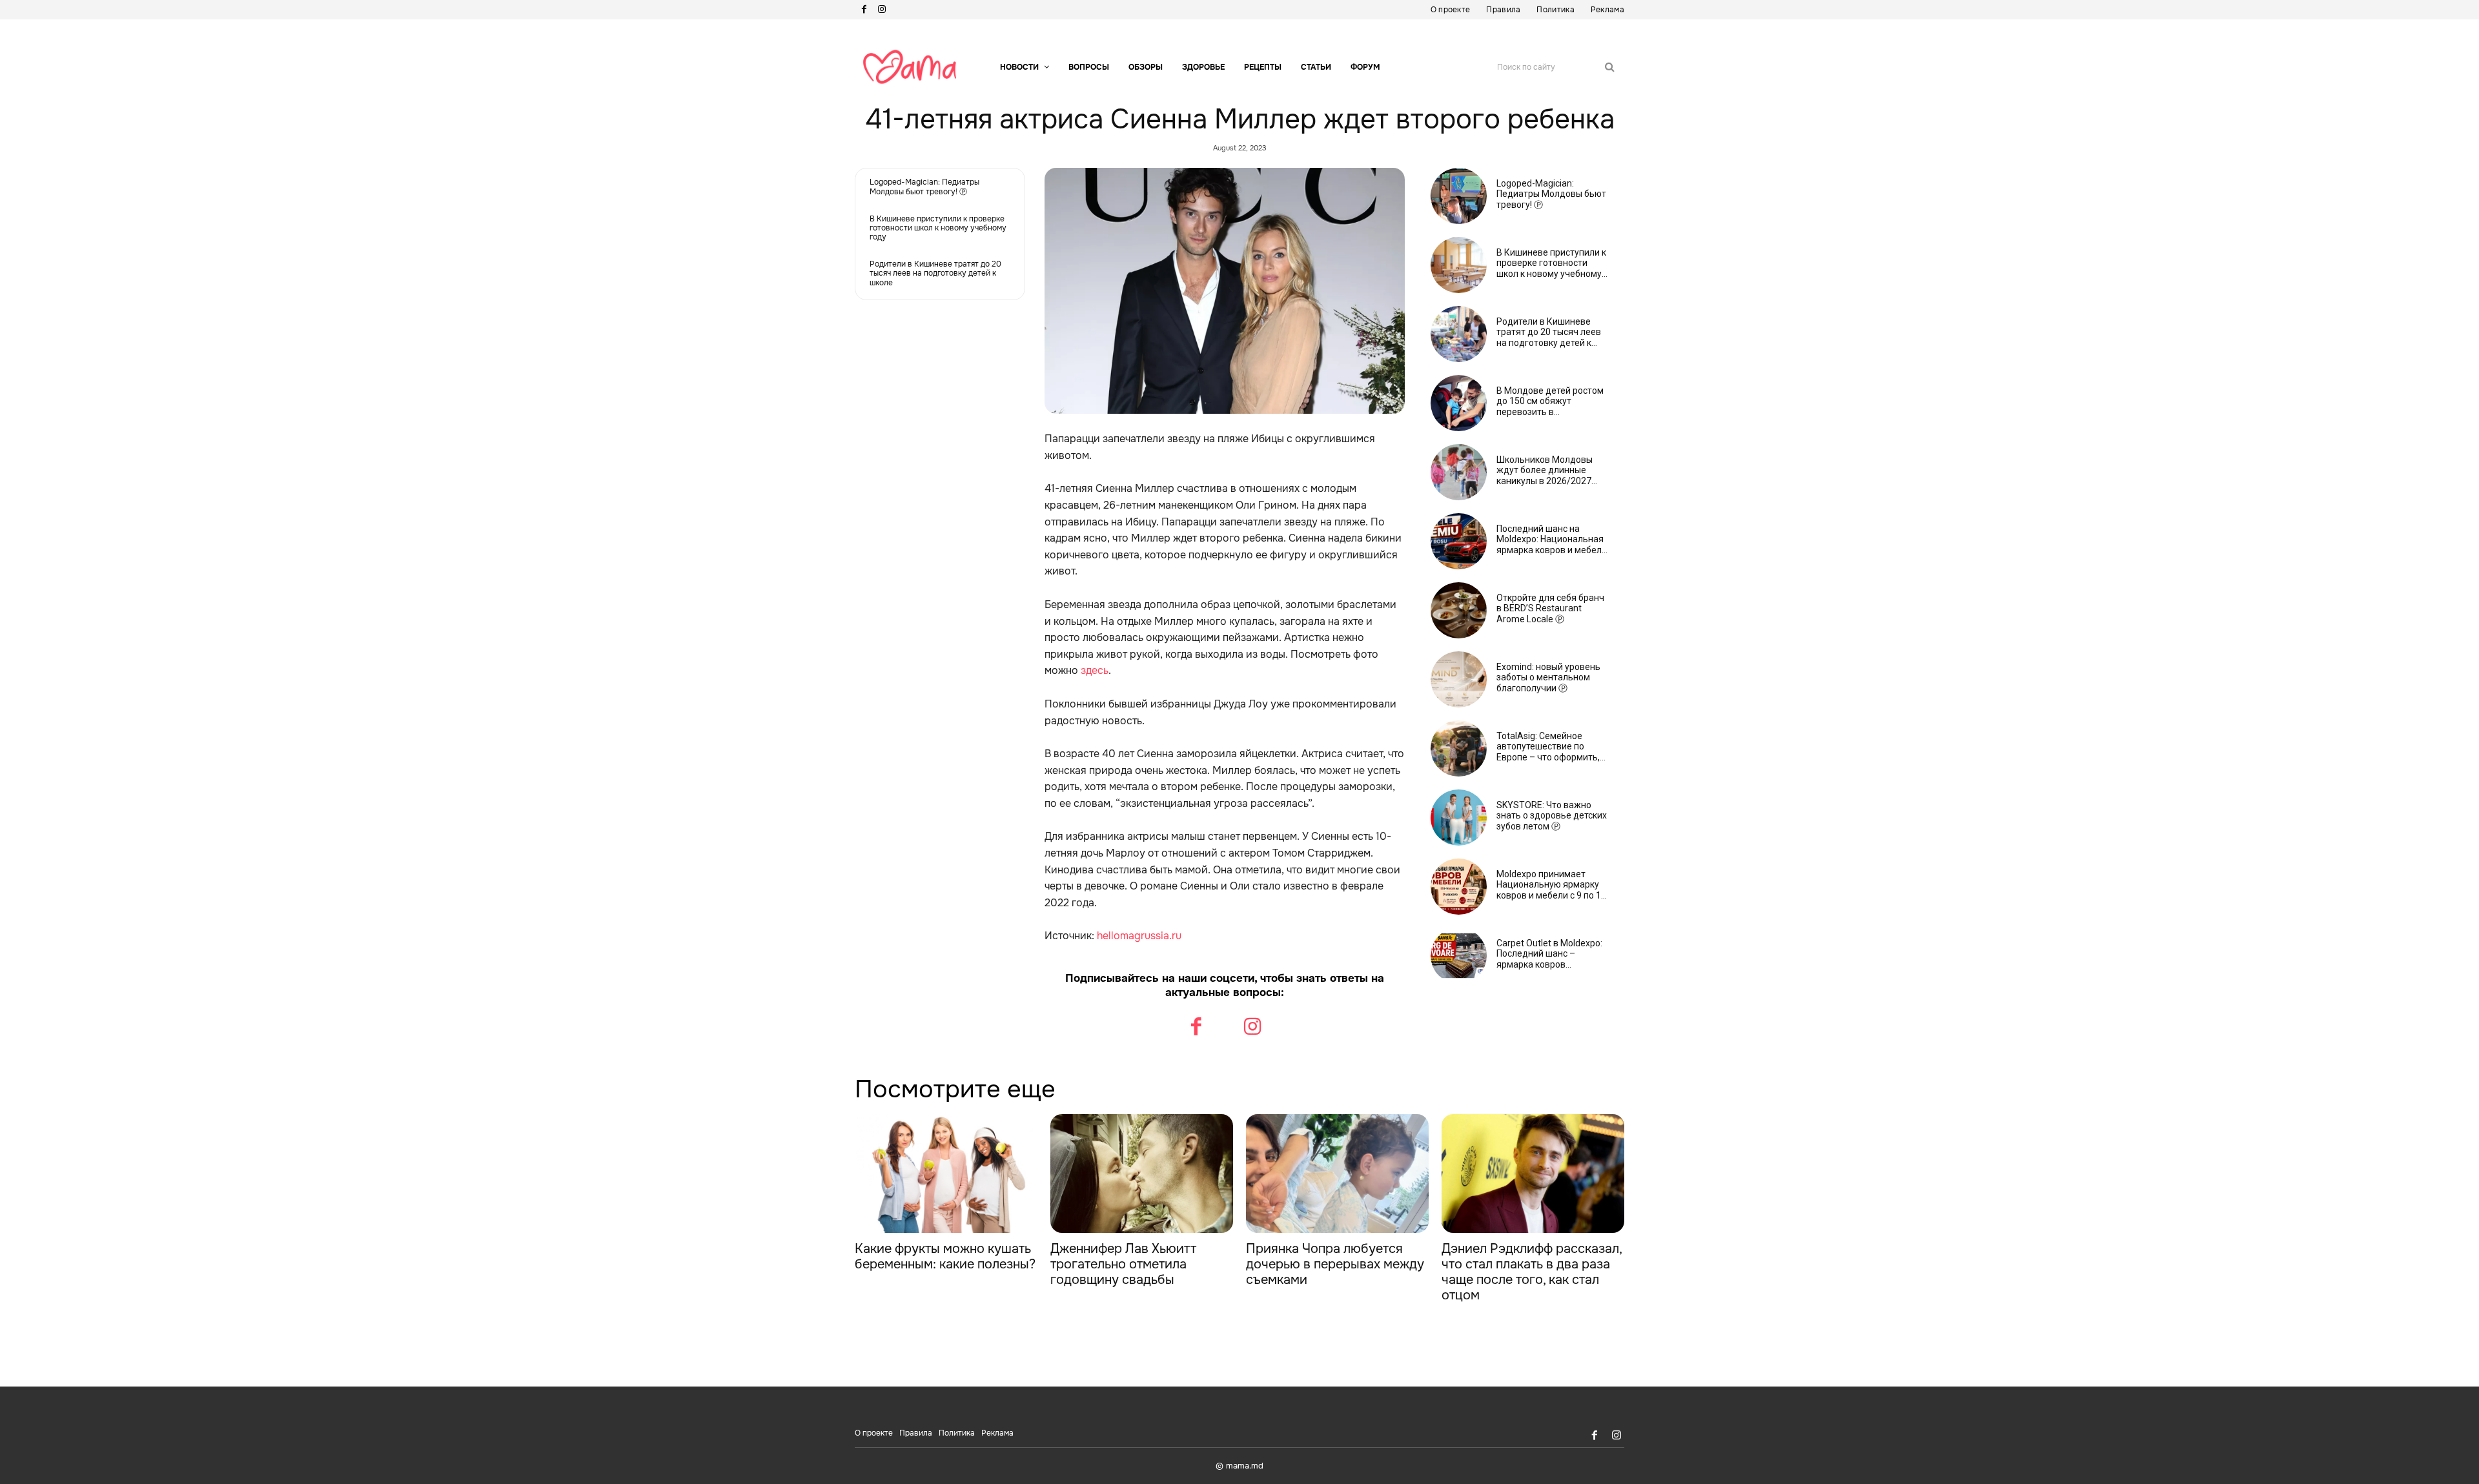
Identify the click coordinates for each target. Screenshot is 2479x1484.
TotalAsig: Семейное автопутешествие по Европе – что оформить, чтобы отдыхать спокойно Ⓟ (1552, 747)
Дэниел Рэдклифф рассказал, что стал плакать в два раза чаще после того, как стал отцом (1532, 1272)
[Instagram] (882, 10)
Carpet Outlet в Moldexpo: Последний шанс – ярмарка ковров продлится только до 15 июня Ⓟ (1549, 954)
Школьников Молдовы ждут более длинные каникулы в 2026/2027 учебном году (1545, 471)
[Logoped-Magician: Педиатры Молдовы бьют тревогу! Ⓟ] (1459, 196)
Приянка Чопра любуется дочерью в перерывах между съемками (1335, 1264)
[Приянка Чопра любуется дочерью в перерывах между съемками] (1337, 1174)
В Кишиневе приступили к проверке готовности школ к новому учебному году (938, 228)
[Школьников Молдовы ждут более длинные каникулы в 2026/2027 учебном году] (1459, 472)
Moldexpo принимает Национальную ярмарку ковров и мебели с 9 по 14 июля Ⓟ (1551, 885)
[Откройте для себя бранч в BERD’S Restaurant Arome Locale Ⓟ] (1459, 610)
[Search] (1610, 67)
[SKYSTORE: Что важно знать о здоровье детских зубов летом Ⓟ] (1459, 818)
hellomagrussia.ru (1139, 936)
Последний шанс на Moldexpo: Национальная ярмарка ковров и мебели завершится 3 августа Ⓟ (1552, 540)
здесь (1095, 670)
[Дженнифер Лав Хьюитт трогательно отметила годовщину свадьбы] (1142, 1174)
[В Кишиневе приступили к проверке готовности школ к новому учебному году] (1459, 265)
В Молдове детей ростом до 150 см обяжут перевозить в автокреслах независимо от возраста (1550, 401)
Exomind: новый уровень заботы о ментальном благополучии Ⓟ (1548, 678)
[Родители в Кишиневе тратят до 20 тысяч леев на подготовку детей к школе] (1459, 334)
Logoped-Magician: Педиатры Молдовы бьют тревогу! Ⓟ (924, 187)
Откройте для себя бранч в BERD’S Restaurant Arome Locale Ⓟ (1550, 609)
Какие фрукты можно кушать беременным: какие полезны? (945, 1256)
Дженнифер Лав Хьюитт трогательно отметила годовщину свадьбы (1123, 1264)
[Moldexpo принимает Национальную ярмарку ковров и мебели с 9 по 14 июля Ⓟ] (1459, 887)
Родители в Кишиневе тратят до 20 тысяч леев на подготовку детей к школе (935, 273)
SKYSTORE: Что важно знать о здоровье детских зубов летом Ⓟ (1552, 816)
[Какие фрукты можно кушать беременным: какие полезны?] (946, 1174)
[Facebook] (864, 10)
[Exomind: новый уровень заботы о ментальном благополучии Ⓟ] (1459, 679)
